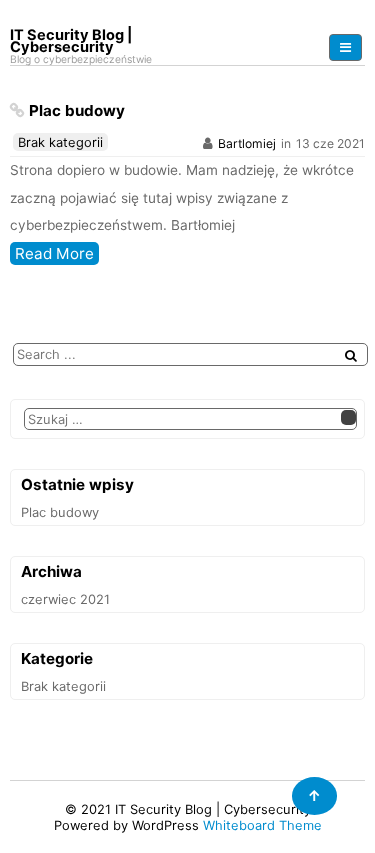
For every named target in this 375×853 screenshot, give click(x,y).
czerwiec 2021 (65, 599)
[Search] (351, 355)
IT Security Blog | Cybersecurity (213, 809)
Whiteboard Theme (262, 825)
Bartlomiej (247, 143)
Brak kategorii (60, 142)
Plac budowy (77, 110)
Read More (54, 253)
